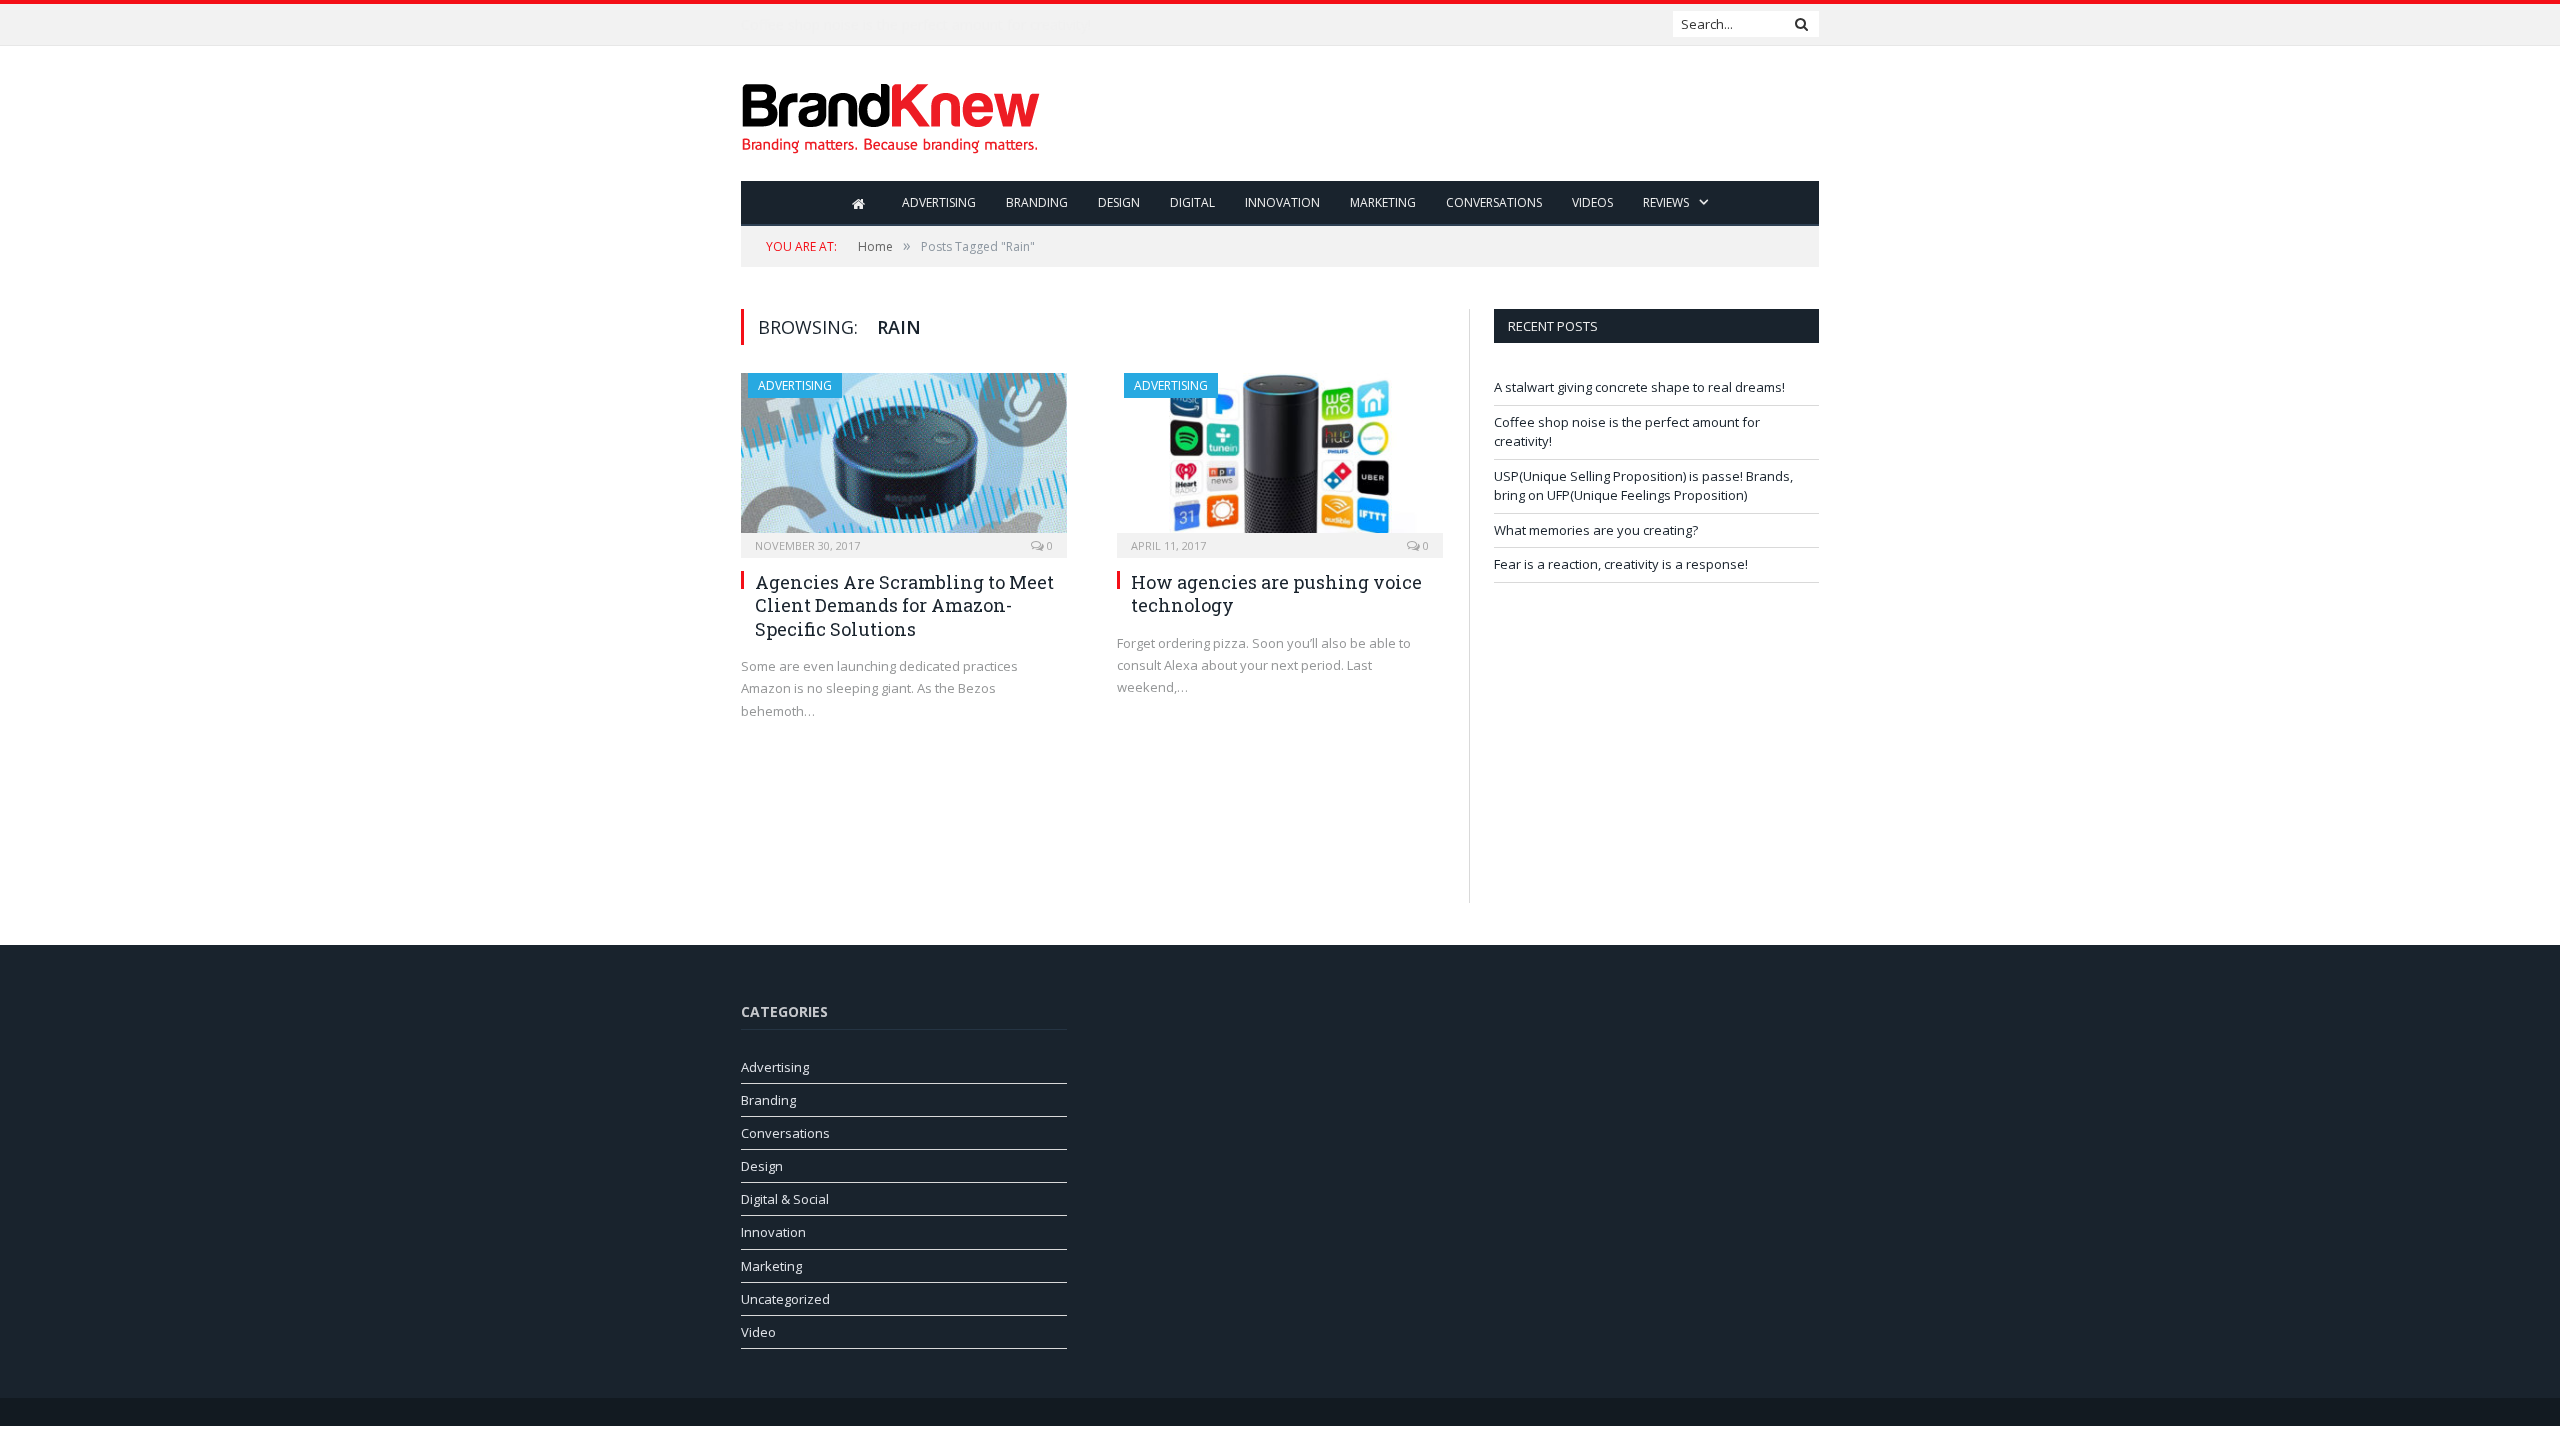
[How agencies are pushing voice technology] (1280, 459)
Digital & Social (785, 1199)
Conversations (1494, 202)
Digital (1192, 202)
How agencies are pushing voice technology (1276, 593)
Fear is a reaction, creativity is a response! (1621, 564)
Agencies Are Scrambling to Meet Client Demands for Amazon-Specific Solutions (904, 605)
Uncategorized (785, 1299)
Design (1119, 202)
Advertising (939, 202)
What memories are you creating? (1596, 530)
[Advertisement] (1455, 115)
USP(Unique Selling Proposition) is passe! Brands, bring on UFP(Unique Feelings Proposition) (1643, 486)
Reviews (1666, 202)
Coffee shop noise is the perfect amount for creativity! (916, 25)
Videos (1592, 202)
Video (758, 1332)
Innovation (1282, 202)
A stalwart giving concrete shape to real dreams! (1639, 387)
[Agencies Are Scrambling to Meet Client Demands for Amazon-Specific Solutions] (904, 459)
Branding (1037, 202)
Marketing (1383, 202)
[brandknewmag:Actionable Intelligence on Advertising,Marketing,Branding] (891, 113)
